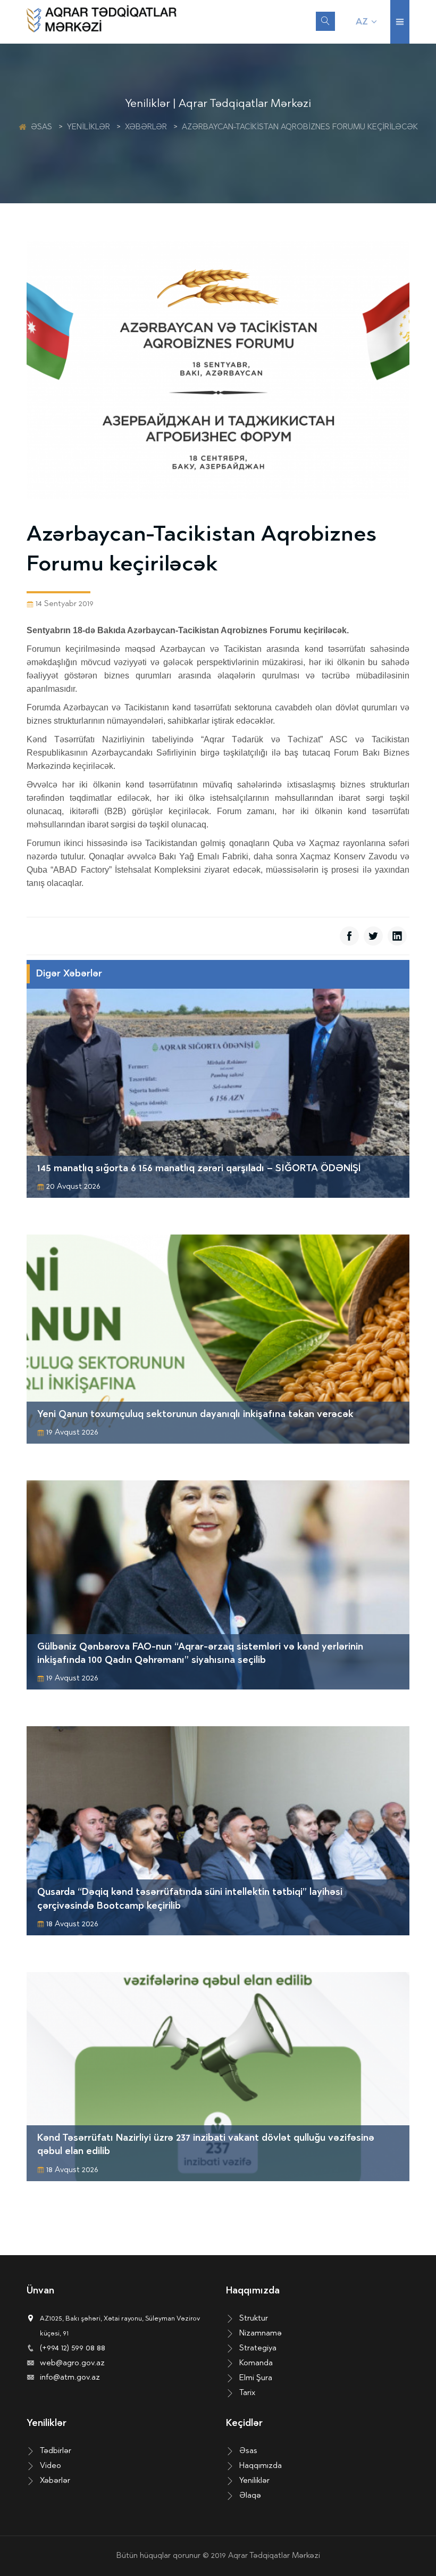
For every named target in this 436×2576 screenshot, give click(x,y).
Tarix (247, 2393)
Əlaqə (250, 2496)
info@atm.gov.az (70, 2378)
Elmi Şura (256, 2378)
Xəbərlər (146, 127)
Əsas (41, 127)
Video (51, 2466)
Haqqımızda (261, 2466)
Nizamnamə (261, 2334)
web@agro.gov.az (72, 2363)
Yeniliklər (89, 127)
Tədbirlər (56, 2451)
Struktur (254, 2319)
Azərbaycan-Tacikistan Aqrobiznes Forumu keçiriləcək (300, 127)
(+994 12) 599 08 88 (73, 2349)
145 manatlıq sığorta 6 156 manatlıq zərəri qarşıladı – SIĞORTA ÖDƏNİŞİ (199, 1169)
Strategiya (258, 2349)
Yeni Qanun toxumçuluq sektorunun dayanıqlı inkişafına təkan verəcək (195, 1415)
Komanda (256, 2363)
